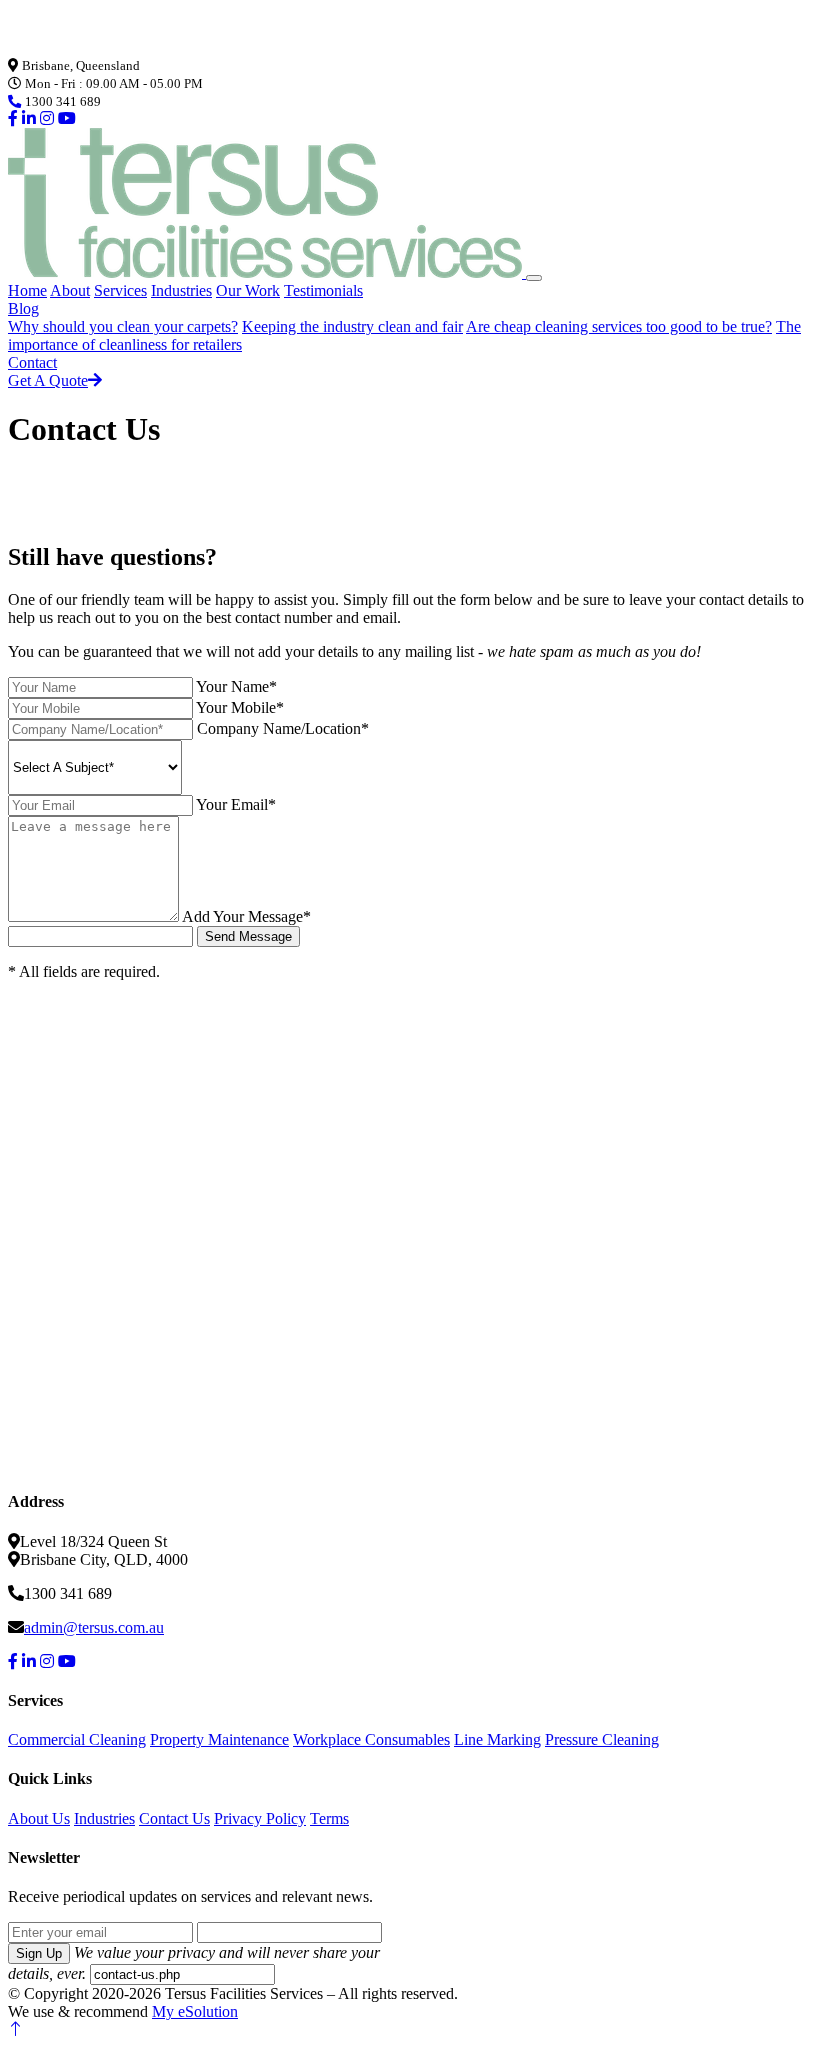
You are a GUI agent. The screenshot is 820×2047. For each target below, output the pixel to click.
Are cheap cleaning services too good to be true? (619, 326)
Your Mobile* (240, 707)
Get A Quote (48, 380)
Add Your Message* (246, 916)
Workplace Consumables (371, 1739)
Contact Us (174, 1818)
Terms (329, 1818)
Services (120, 290)
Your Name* (236, 686)
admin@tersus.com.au (94, 1627)
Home (27, 290)
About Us (39, 1818)
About (70, 290)
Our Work (248, 290)
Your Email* (236, 804)
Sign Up (39, 1953)
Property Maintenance (219, 1739)
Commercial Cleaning (77, 1739)
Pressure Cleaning (602, 1739)
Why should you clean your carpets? (123, 326)
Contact (32, 362)
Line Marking (497, 1739)
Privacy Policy (260, 1818)
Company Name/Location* (283, 728)
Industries (181, 290)
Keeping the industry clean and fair (352, 326)
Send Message (248, 936)
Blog (23, 308)
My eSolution (195, 2011)
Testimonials (323, 290)
